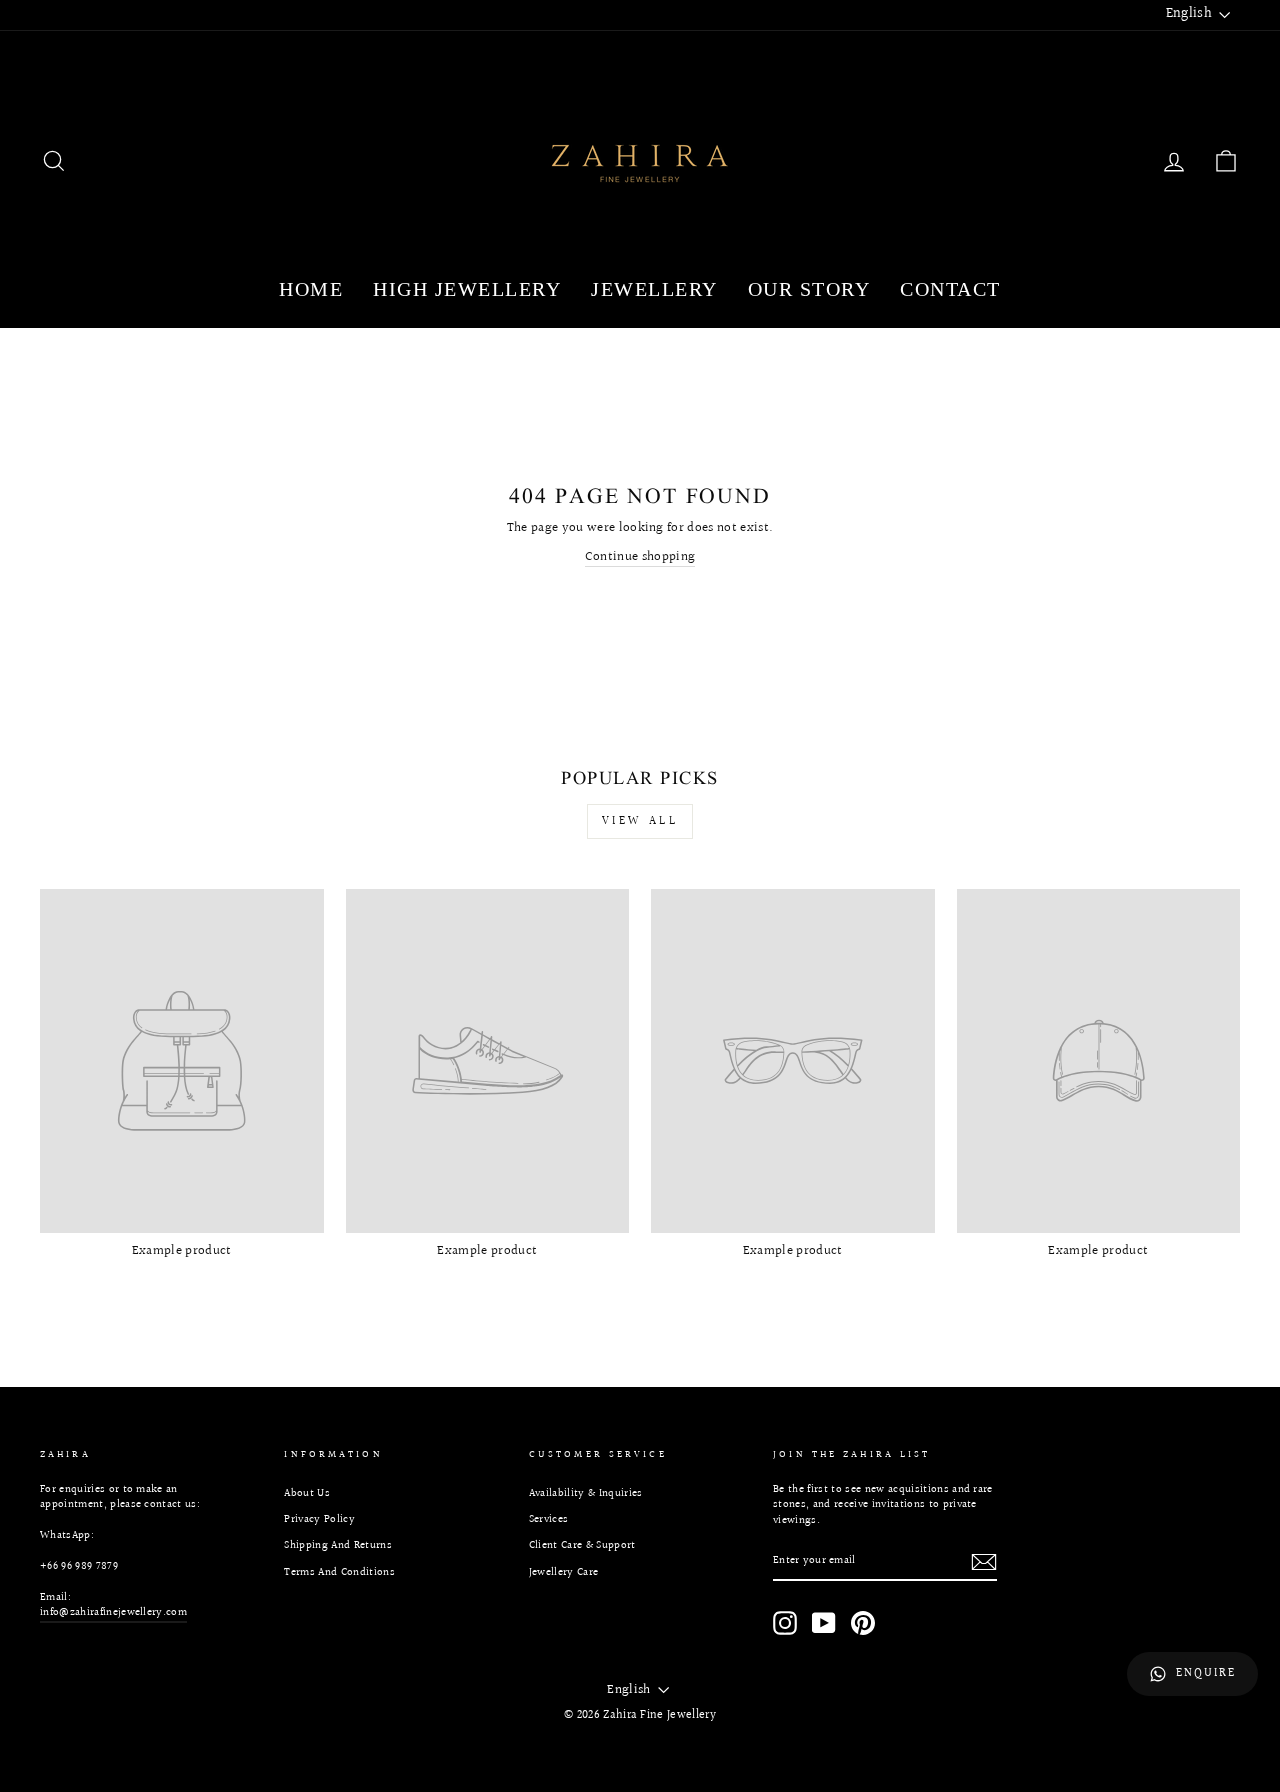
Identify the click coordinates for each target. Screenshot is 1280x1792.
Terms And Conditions (339, 1572)
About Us (307, 1493)
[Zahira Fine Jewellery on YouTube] (824, 1623)
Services (549, 1519)
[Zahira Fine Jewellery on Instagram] (785, 1623)
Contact (950, 289)
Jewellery (654, 289)
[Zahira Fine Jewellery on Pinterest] (863, 1623)
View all (640, 821)
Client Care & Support (582, 1545)
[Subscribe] (984, 1562)
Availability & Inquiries (586, 1493)
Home (311, 289)
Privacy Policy (319, 1519)
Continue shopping (640, 557)
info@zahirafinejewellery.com (113, 1612)
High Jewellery (467, 289)
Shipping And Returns (338, 1545)
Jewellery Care (564, 1572)
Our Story (809, 289)
